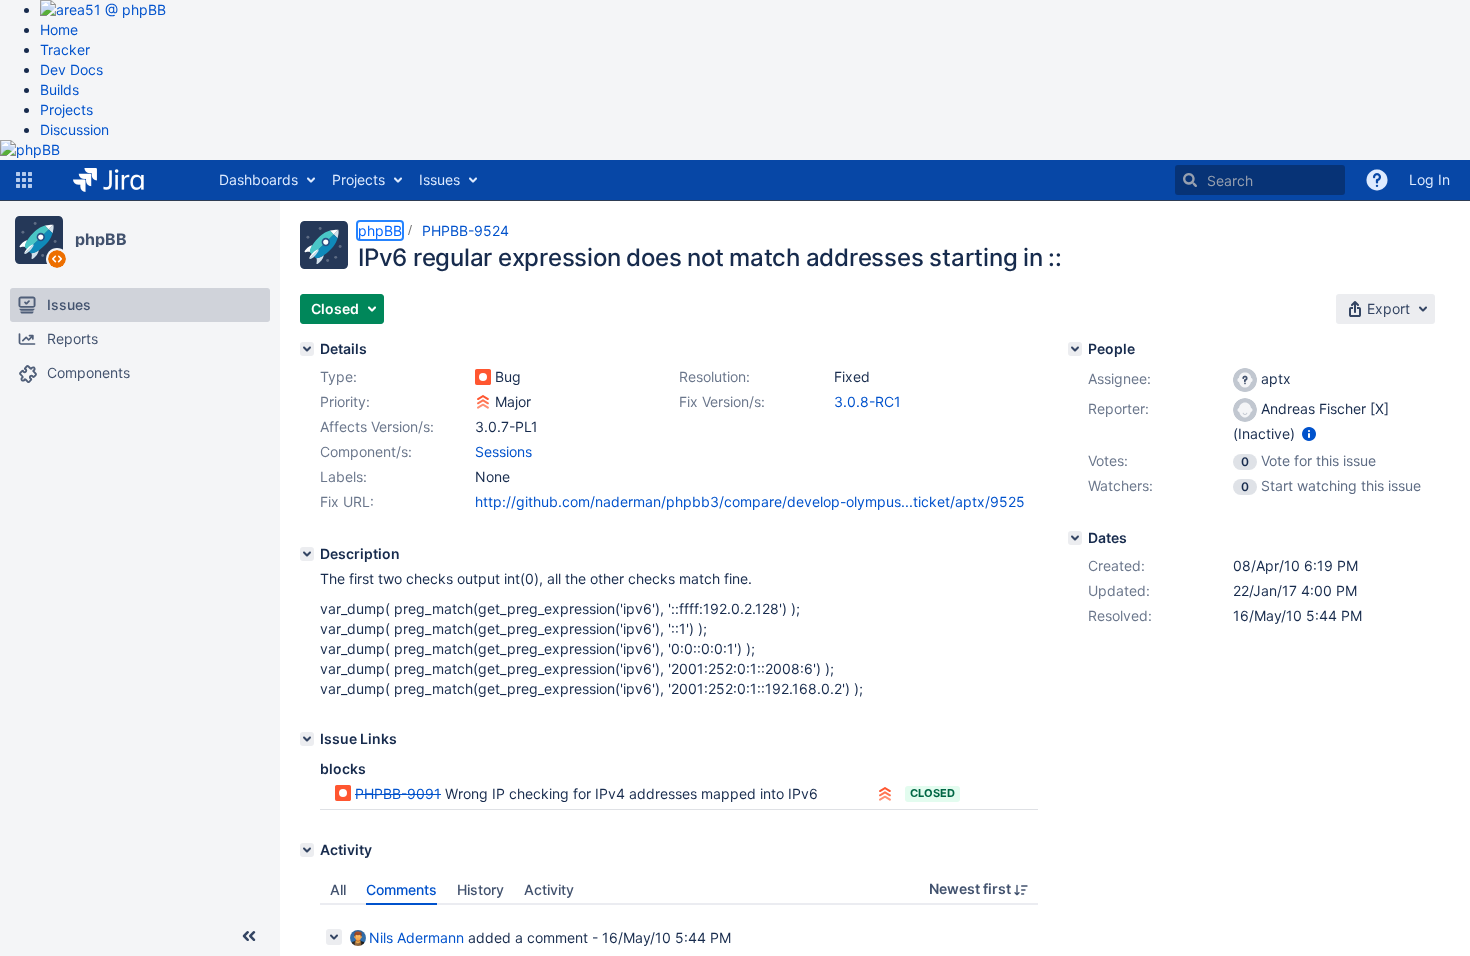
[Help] (1377, 180)
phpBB (101, 239)
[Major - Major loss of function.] (483, 402)
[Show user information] (1309, 433)
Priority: (345, 401)
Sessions (503, 451)
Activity (549, 889)
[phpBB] (39, 240)
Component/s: (366, 451)
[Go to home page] (123, 180)
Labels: (343, 476)
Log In (1429, 179)
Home (59, 29)
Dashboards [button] (258, 179)
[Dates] (1075, 538)
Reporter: (1118, 408)
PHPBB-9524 (465, 230)
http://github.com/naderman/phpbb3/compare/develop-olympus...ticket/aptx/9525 (750, 501)
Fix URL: (347, 501)
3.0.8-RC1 (867, 401)
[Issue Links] (307, 739)
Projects (66, 109)
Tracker (65, 49)
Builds (59, 89)
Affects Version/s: (377, 426)
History (480, 889)
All (338, 889)
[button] (24, 180)
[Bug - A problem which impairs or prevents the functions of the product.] (483, 377)
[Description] (307, 554)
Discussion (74, 129)
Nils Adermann (416, 937)
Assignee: (1119, 378)
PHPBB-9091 (398, 793)
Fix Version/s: (722, 401)
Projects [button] (358, 179)
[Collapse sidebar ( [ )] (249, 936)
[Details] (307, 349)
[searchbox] (1260, 180)
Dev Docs (71, 69)
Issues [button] (439, 179)
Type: (338, 376)
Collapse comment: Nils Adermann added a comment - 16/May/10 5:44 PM (334, 937)
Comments (401, 889)
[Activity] (307, 850)
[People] (1075, 349)
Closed (932, 793)
